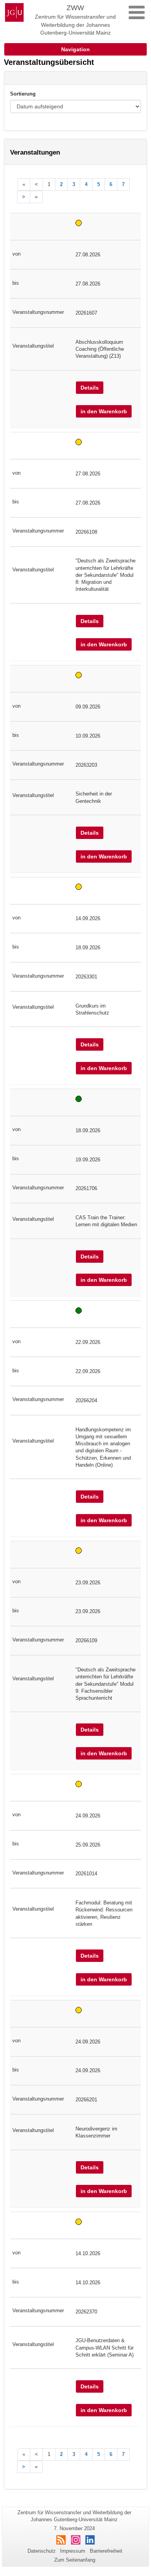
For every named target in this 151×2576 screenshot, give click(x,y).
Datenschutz (42, 2551)
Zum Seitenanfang (75, 2560)
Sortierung (23, 94)
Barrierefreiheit (106, 2551)
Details (90, 388)
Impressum (73, 2551)
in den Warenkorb (104, 411)
